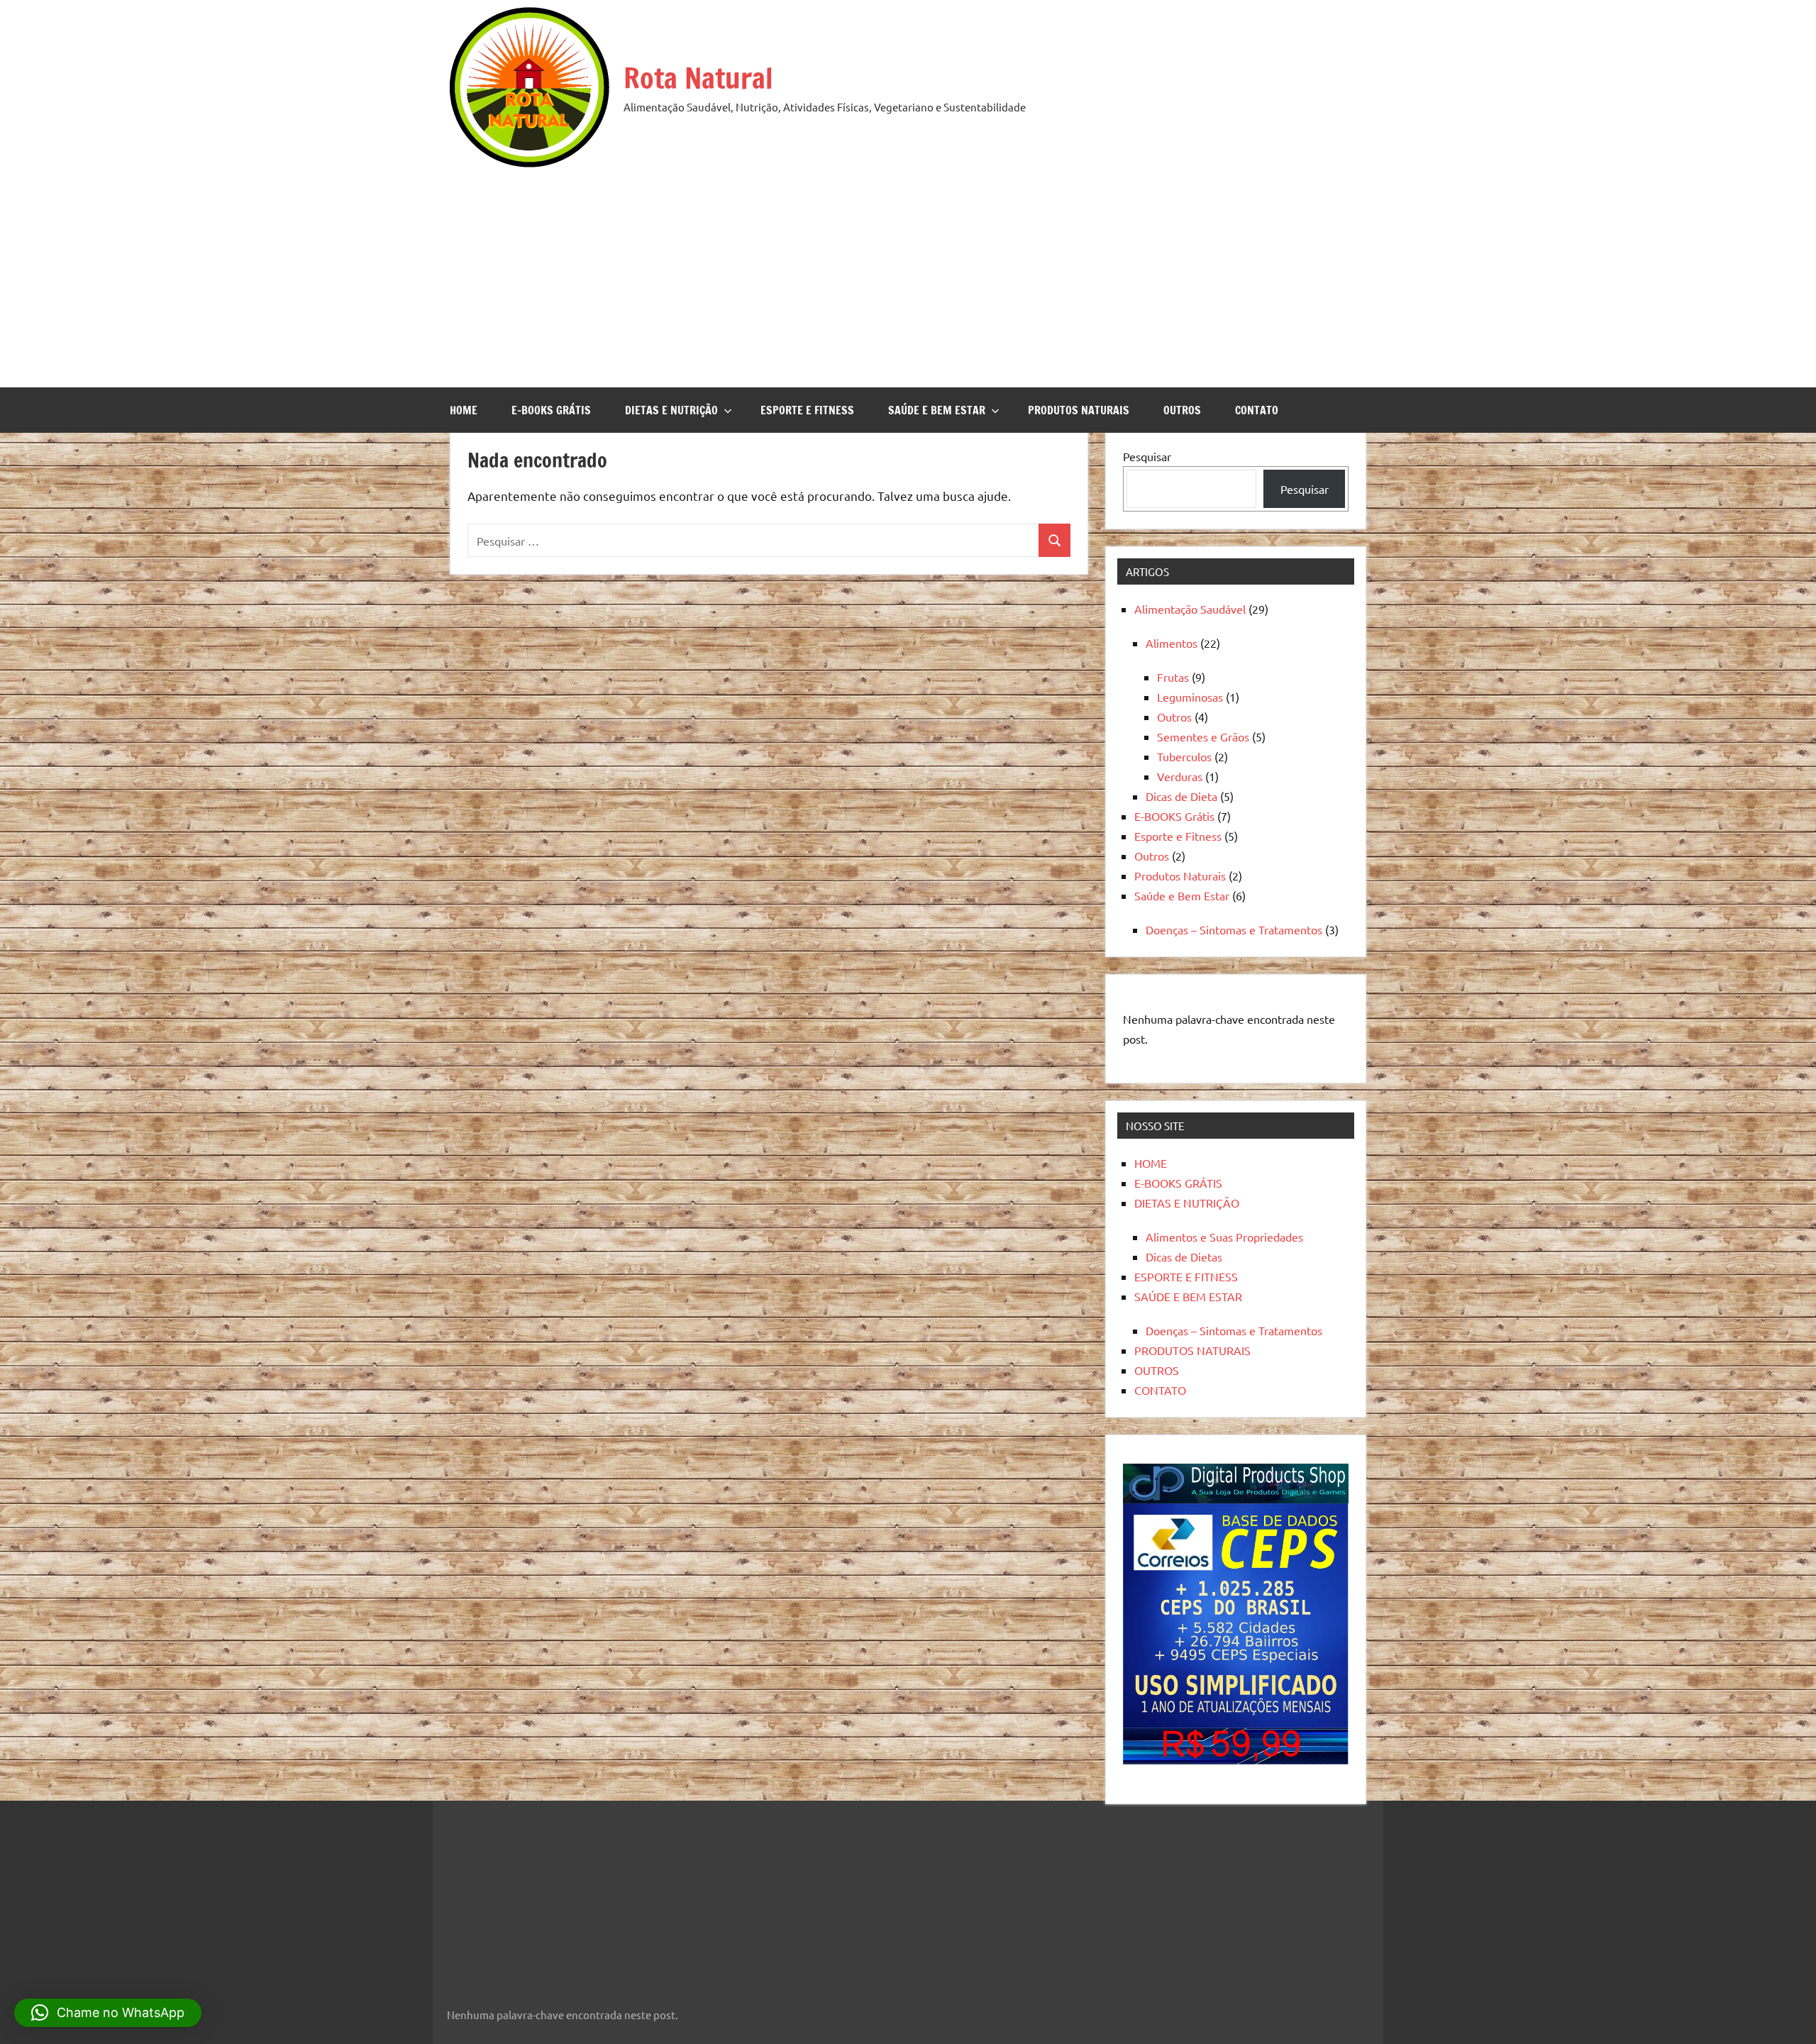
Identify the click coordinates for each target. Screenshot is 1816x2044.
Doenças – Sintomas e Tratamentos (1234, 929)
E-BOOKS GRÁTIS (551, 410)
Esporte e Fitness (1178, 836)
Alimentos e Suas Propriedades (1224, 1237)
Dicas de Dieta (1181, 796)
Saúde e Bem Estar (1182, 895)
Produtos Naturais (1180, 875)
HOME (464, 410)
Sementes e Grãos (1203, 736)
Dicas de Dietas (1184, 1256)
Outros (1174, 717)
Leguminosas (1190, 697)
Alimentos (1172, 643)
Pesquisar (1147, 456)
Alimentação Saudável (1190, 609)
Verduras (1180, 776)
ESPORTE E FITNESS (807, 410)
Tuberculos (1184, 756)
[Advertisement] (908, 274)
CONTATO (1257, 410)
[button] (108, 2013)
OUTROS (1182, 410)
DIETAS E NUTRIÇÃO (671, 410)
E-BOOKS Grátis (1174, 816)
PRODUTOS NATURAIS (1079, 410)
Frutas (1173, 677)
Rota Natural (698, 78)
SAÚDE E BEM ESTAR (937, 410)
